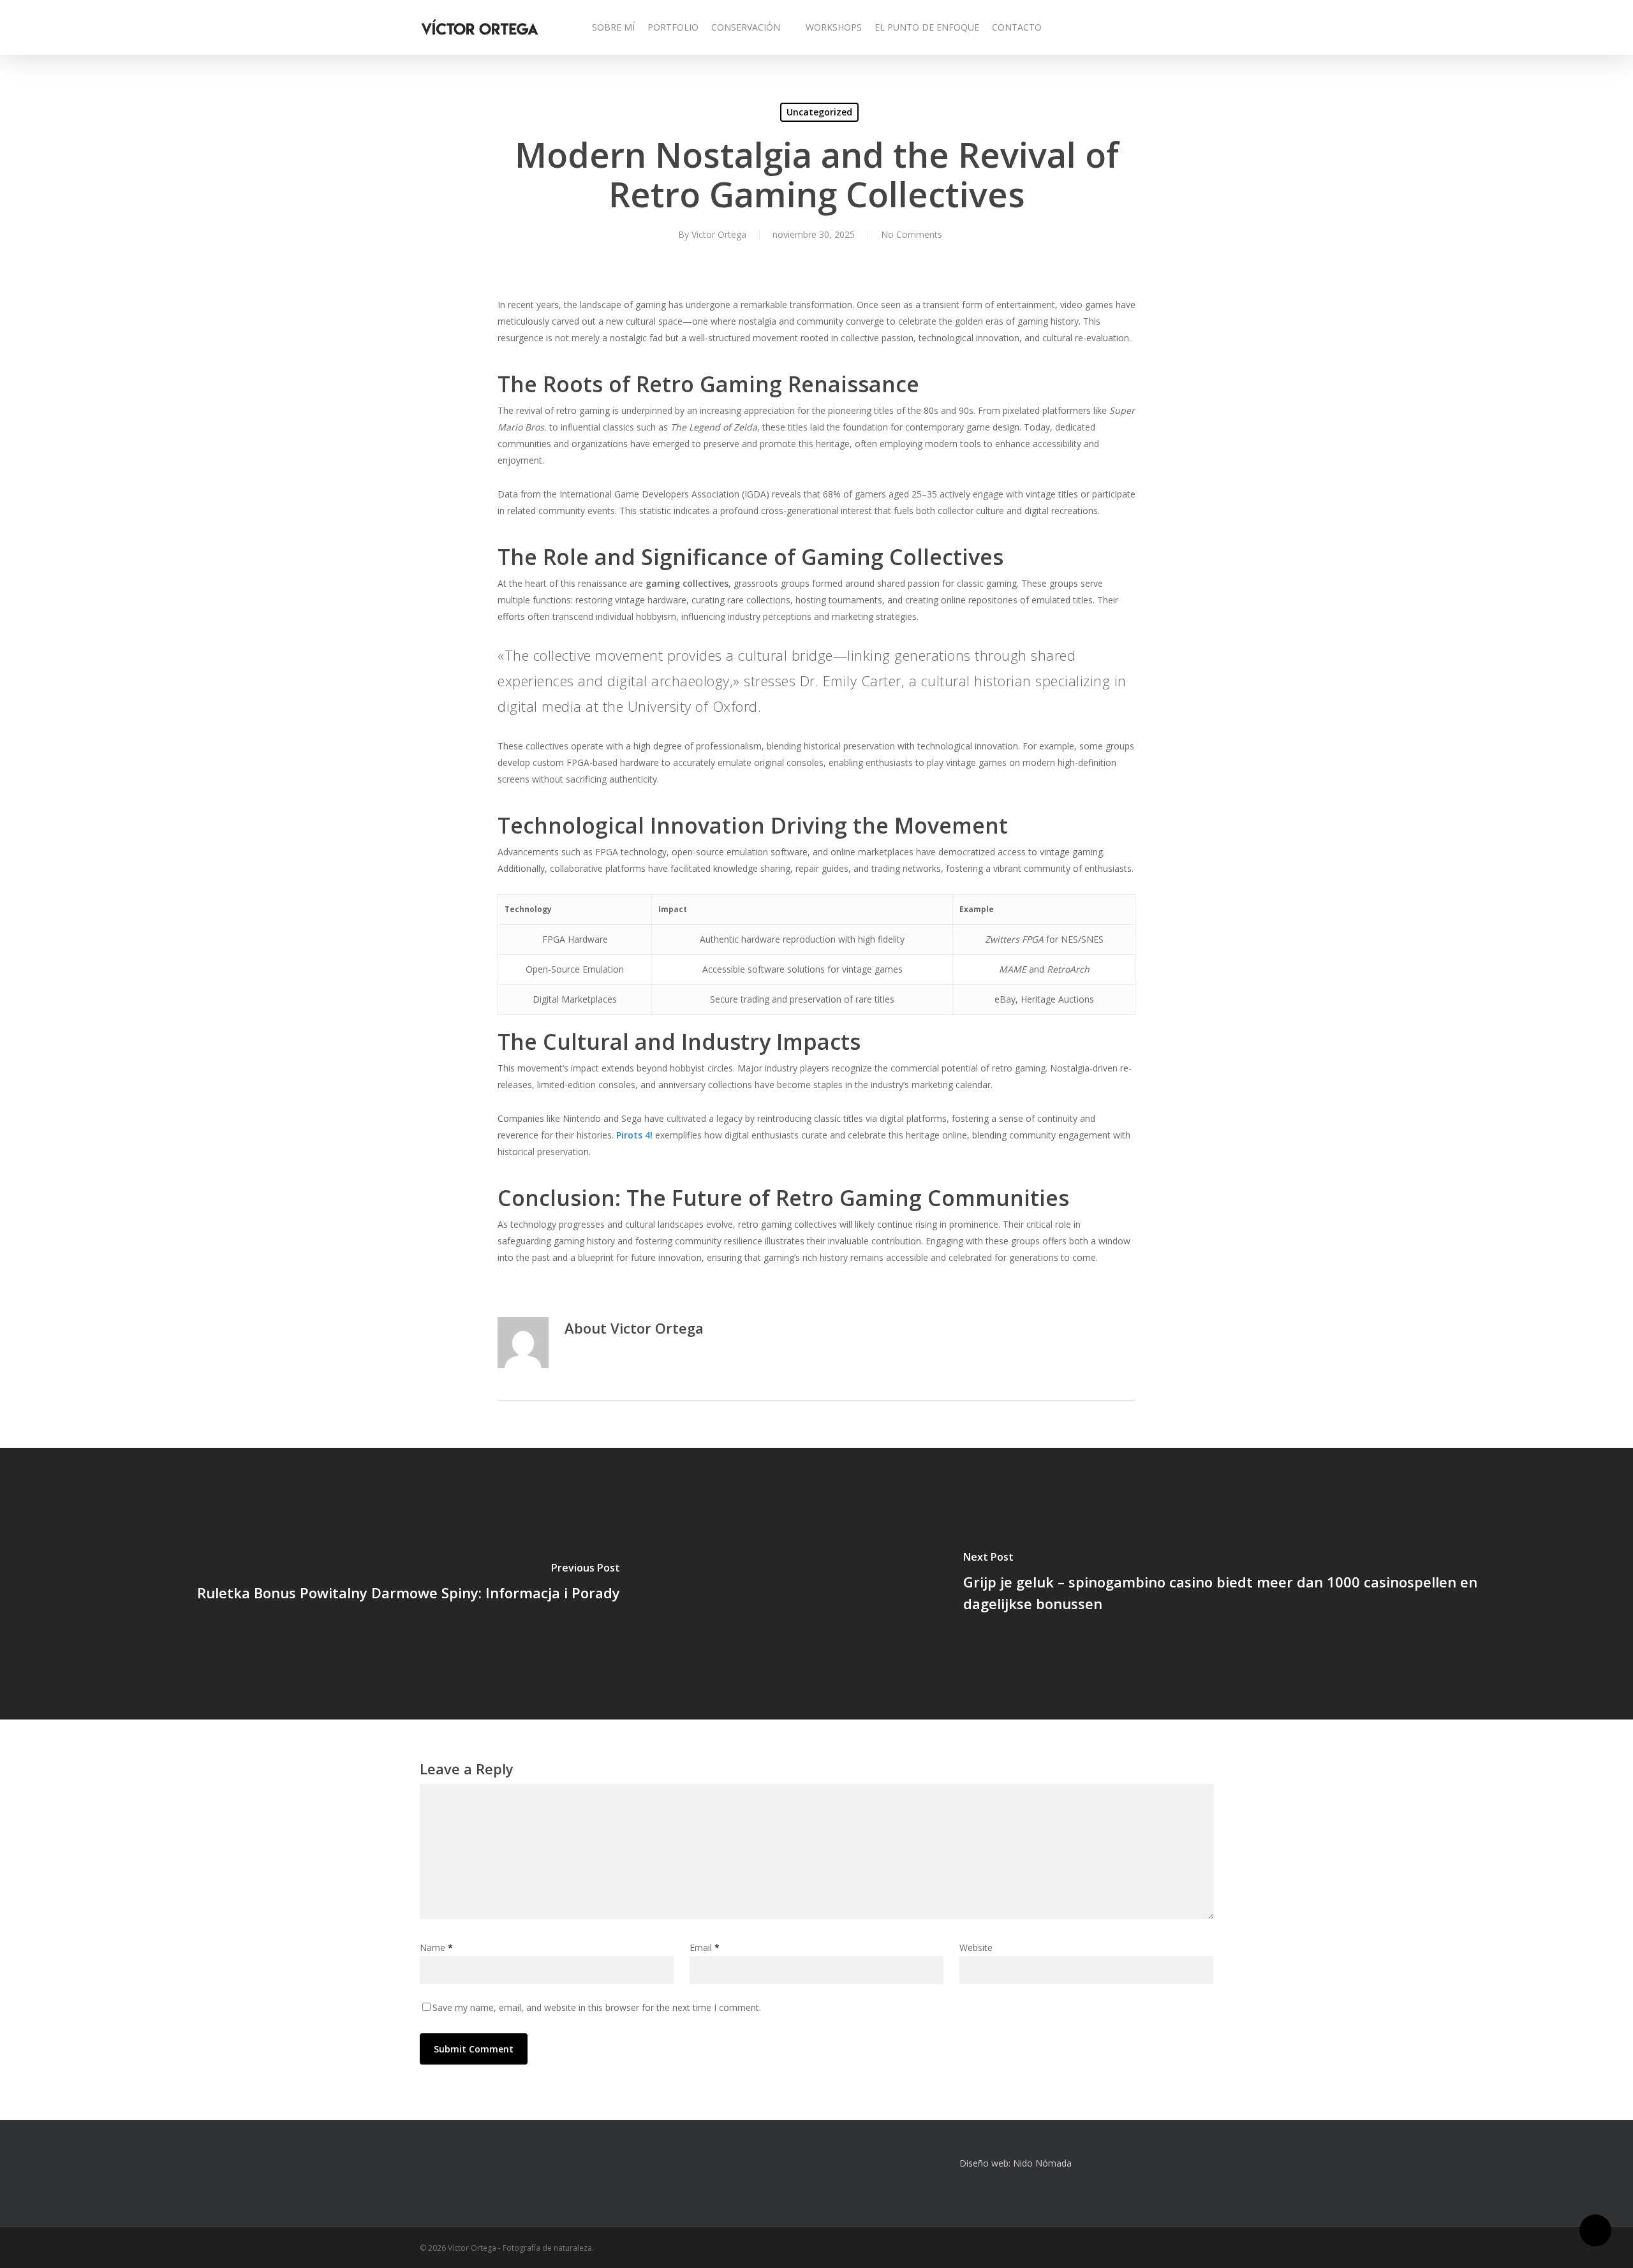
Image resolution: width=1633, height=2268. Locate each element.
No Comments (912, 234)
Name (436, 1948)
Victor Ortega (719, 234)
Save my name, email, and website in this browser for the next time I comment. (597, 2007)
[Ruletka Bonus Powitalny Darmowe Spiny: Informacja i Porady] (408, 1584)
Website (976, 1948)
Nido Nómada (1042, 2163)
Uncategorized (819, 112)
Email (705, 1948)
